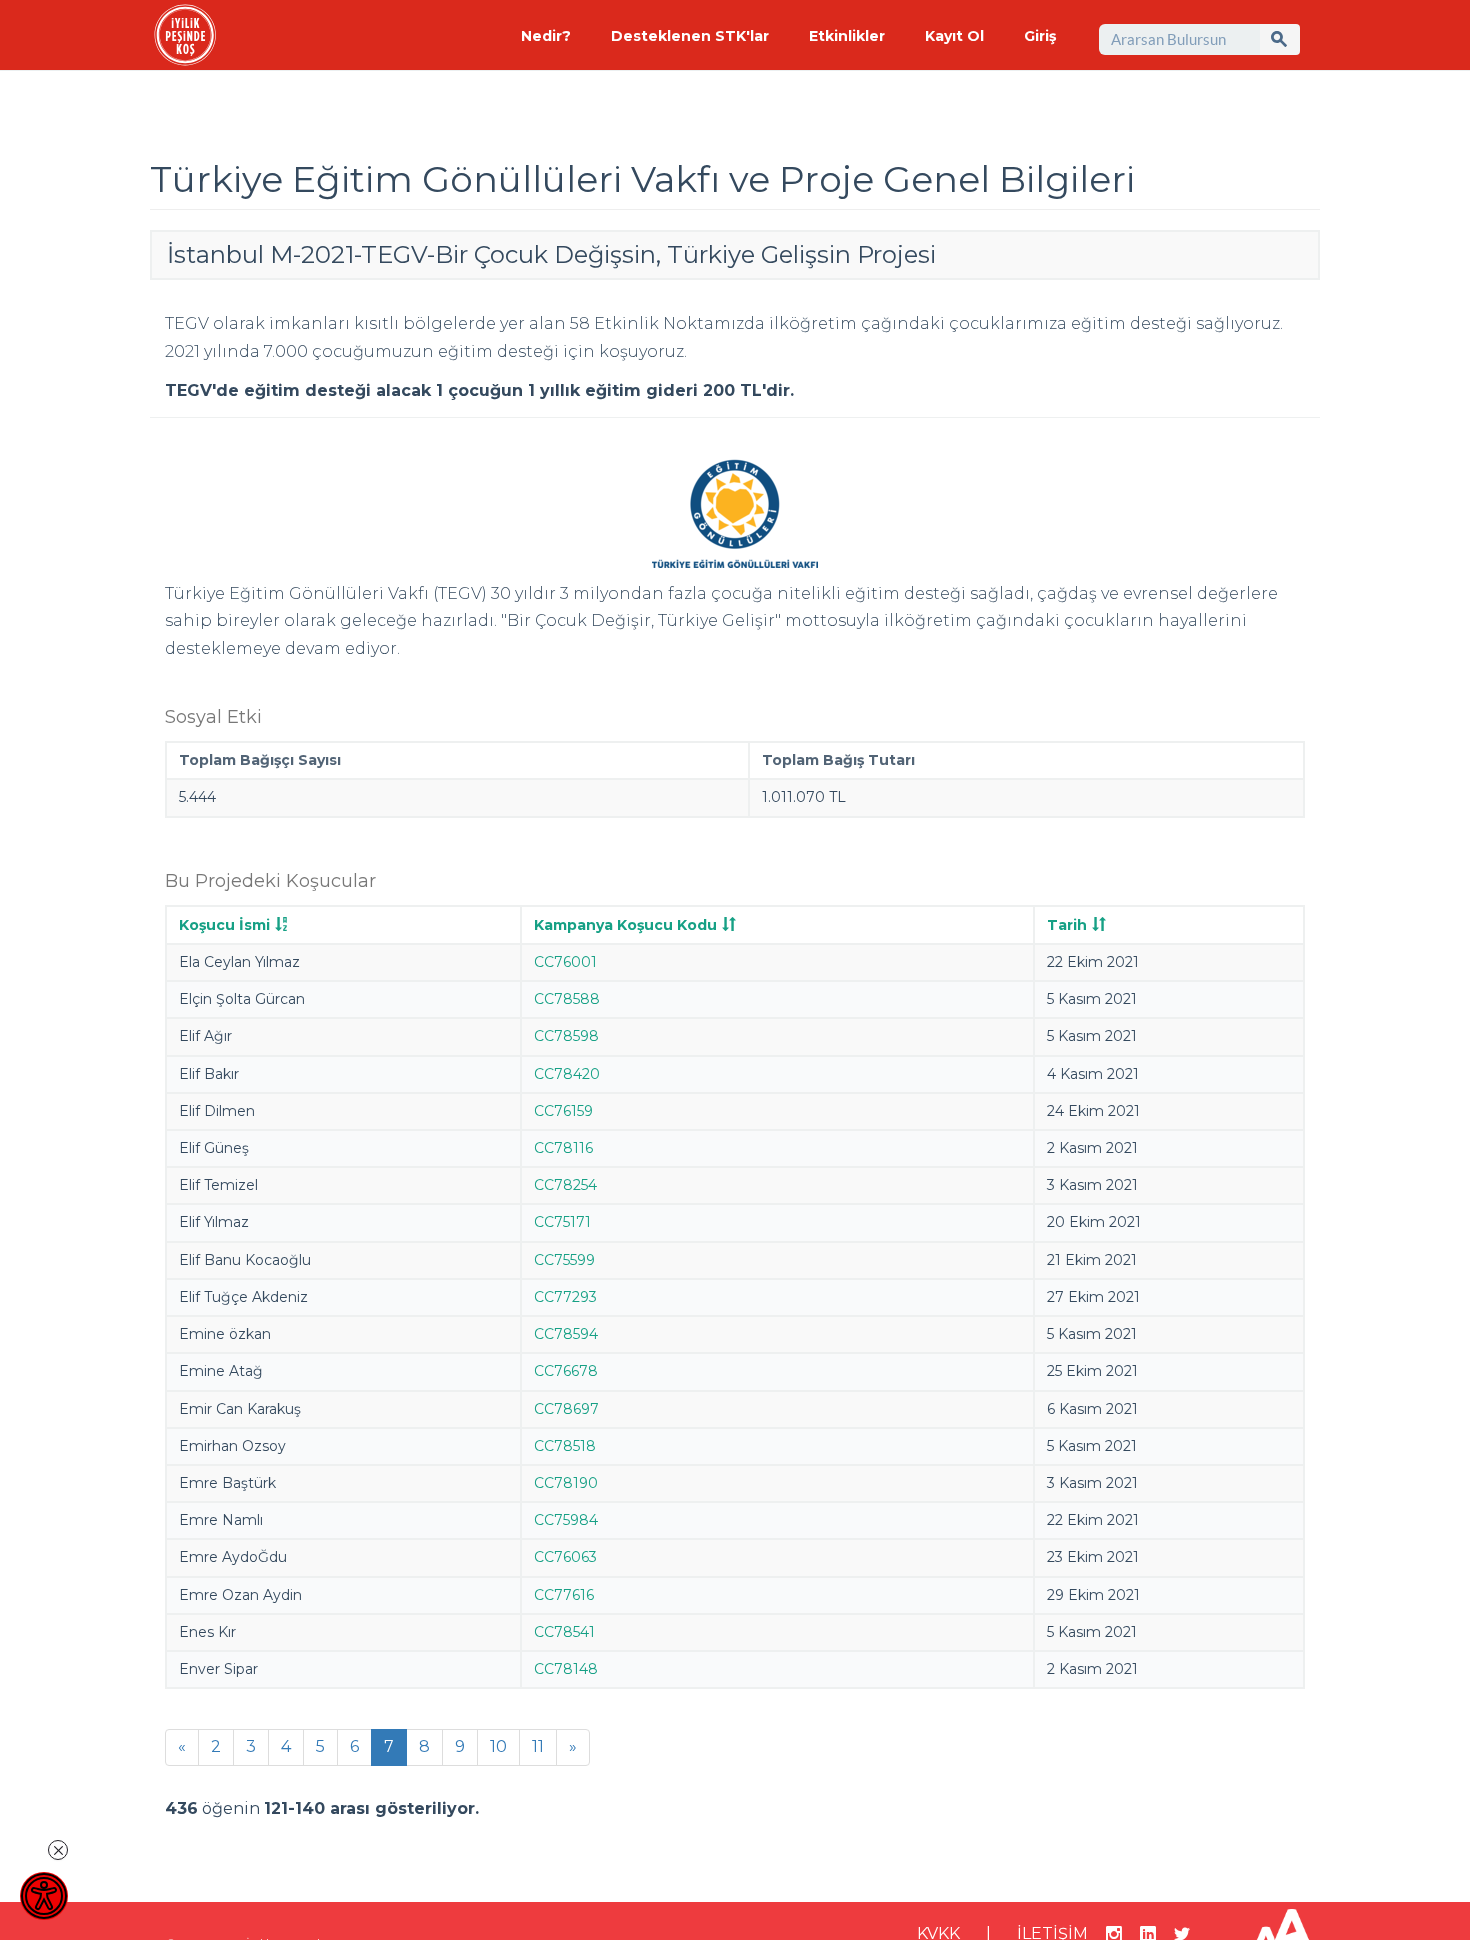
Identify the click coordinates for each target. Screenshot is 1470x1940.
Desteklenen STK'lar (690, 36)
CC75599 (564, 1260)
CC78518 (565, 1446)
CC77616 (564, 1595)
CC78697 (566, 1409)
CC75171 (562, 1222)
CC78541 (564, 1632)
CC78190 (566, 1483)
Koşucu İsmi (224, 925)
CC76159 (563, 1111)
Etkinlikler (847, 36)
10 (498, 1746)
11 (538, 1746)
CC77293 (565, 1297)
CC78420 (567, 1074)
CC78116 (563, 1148)
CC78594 (566, 1334)
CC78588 (567, 999)
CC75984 (566, 1520)
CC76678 (566, 1371)
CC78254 (565, 1185)
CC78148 (566, 1669)
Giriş (1040, 36)
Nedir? (546, 36)
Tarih (1067, 925)
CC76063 (565, 1557)
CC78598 (566, 1036)
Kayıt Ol (954, 36)
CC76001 (565, 962)
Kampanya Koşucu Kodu (625, 925)
